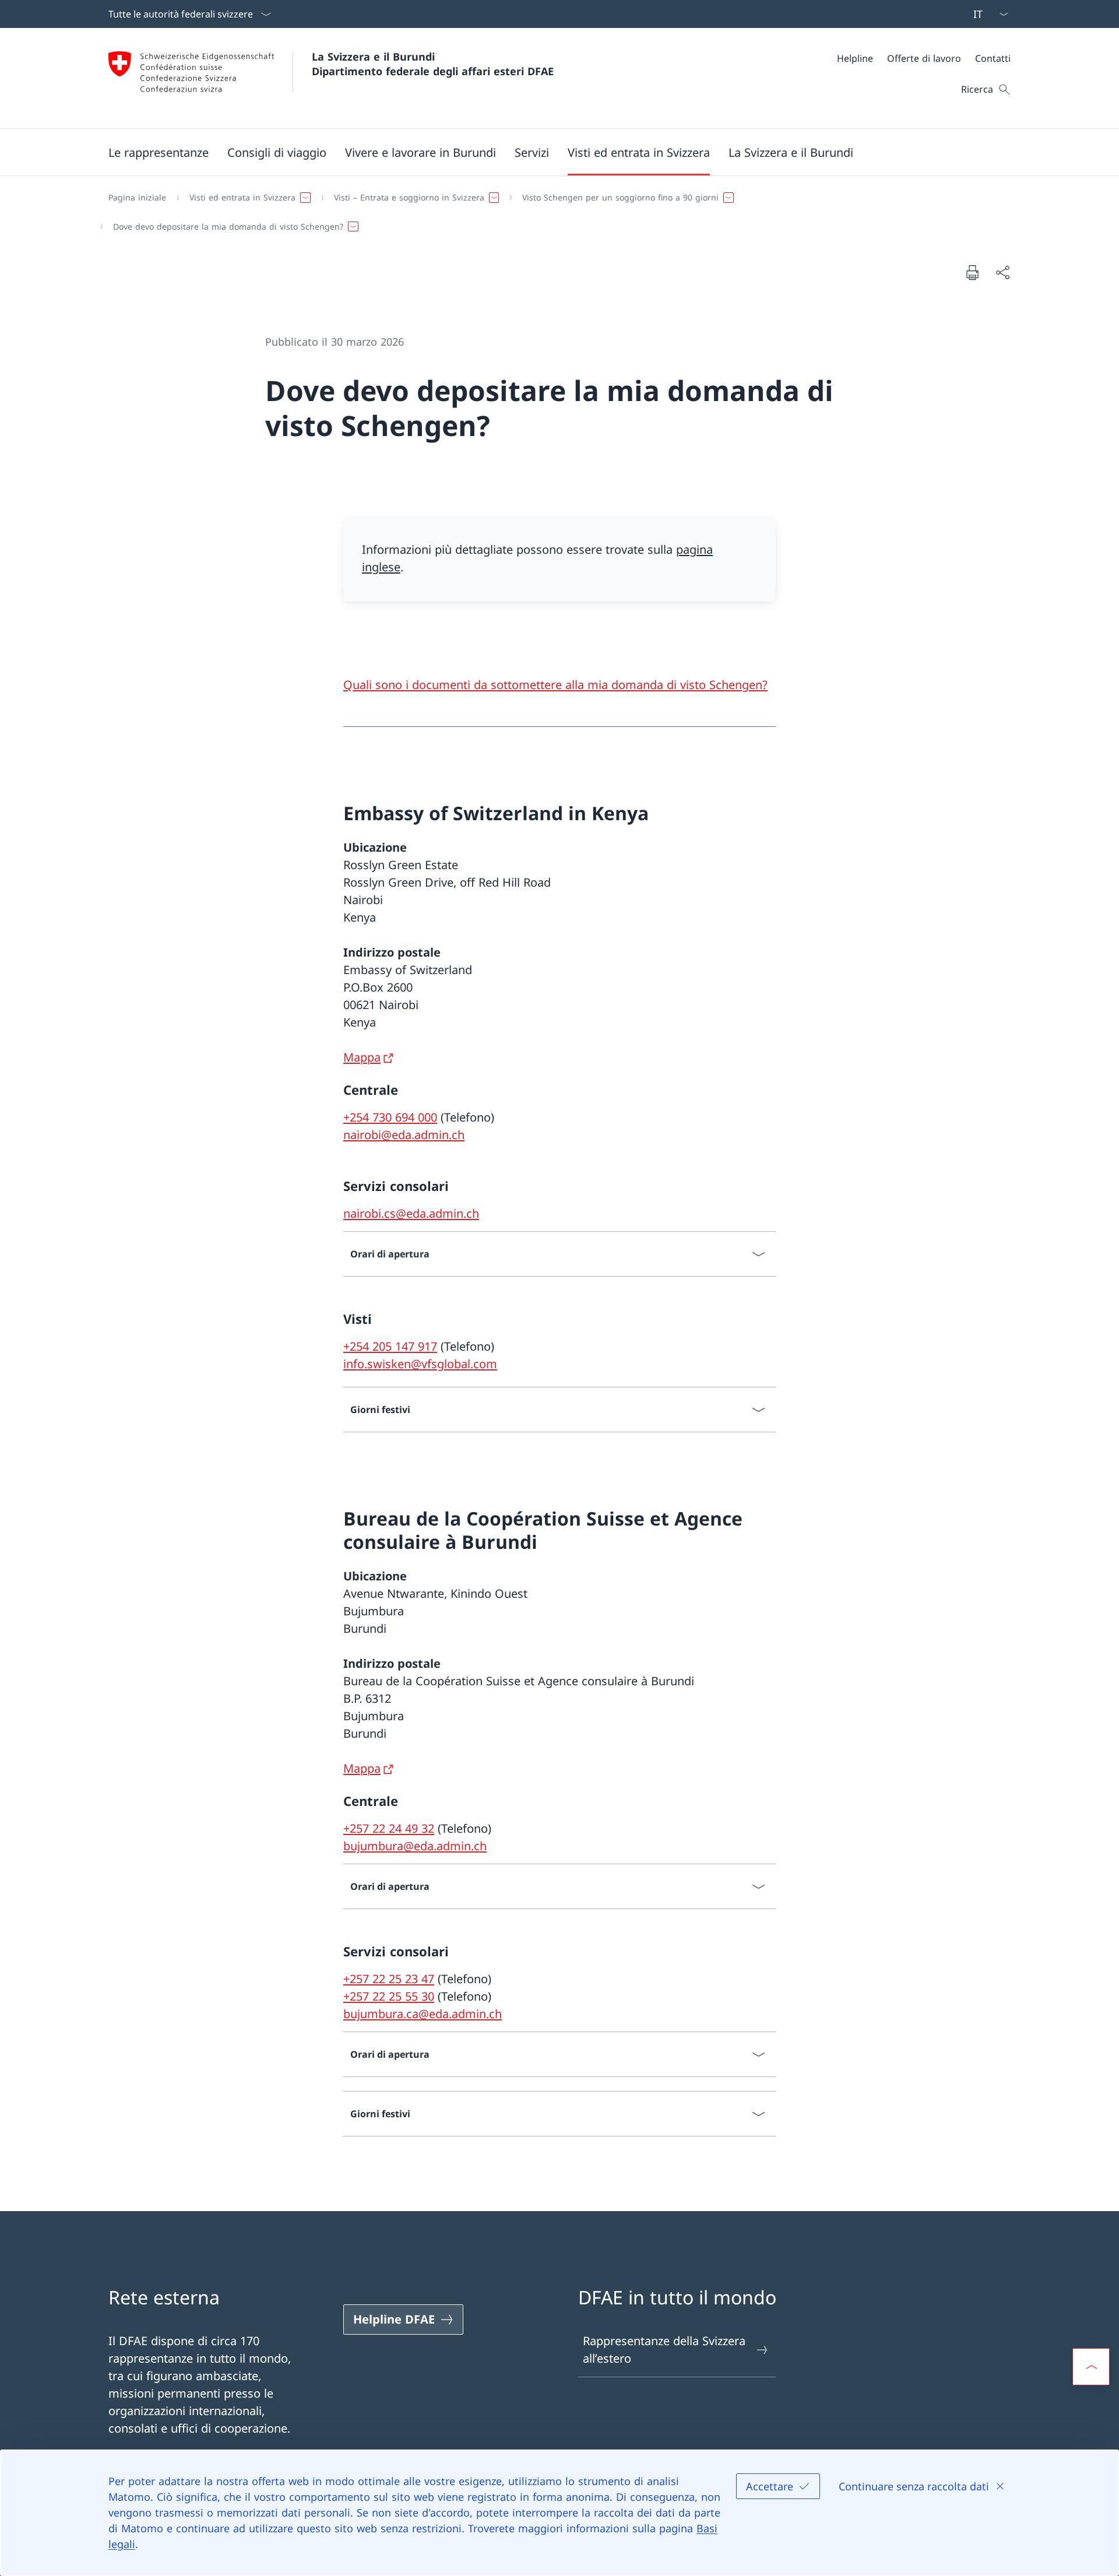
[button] (159, 152)
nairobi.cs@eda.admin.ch (411, 1213)
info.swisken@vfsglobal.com (420, 1364)
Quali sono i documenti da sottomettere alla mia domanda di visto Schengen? (555, 685)
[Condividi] (1002, 272)
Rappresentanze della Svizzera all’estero (664, 2350)
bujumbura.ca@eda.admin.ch (423, 2014)
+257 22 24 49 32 (389, 1828)
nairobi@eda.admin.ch (404, 1135)
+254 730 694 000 (390, 1117)
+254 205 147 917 (390, 1346)
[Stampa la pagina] (972, 272)
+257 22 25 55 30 (389, 1996)
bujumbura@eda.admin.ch (415, 1846)
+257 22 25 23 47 (389, 1979)
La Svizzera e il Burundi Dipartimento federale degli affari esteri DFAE (433, 64)
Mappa (362, 1057)
